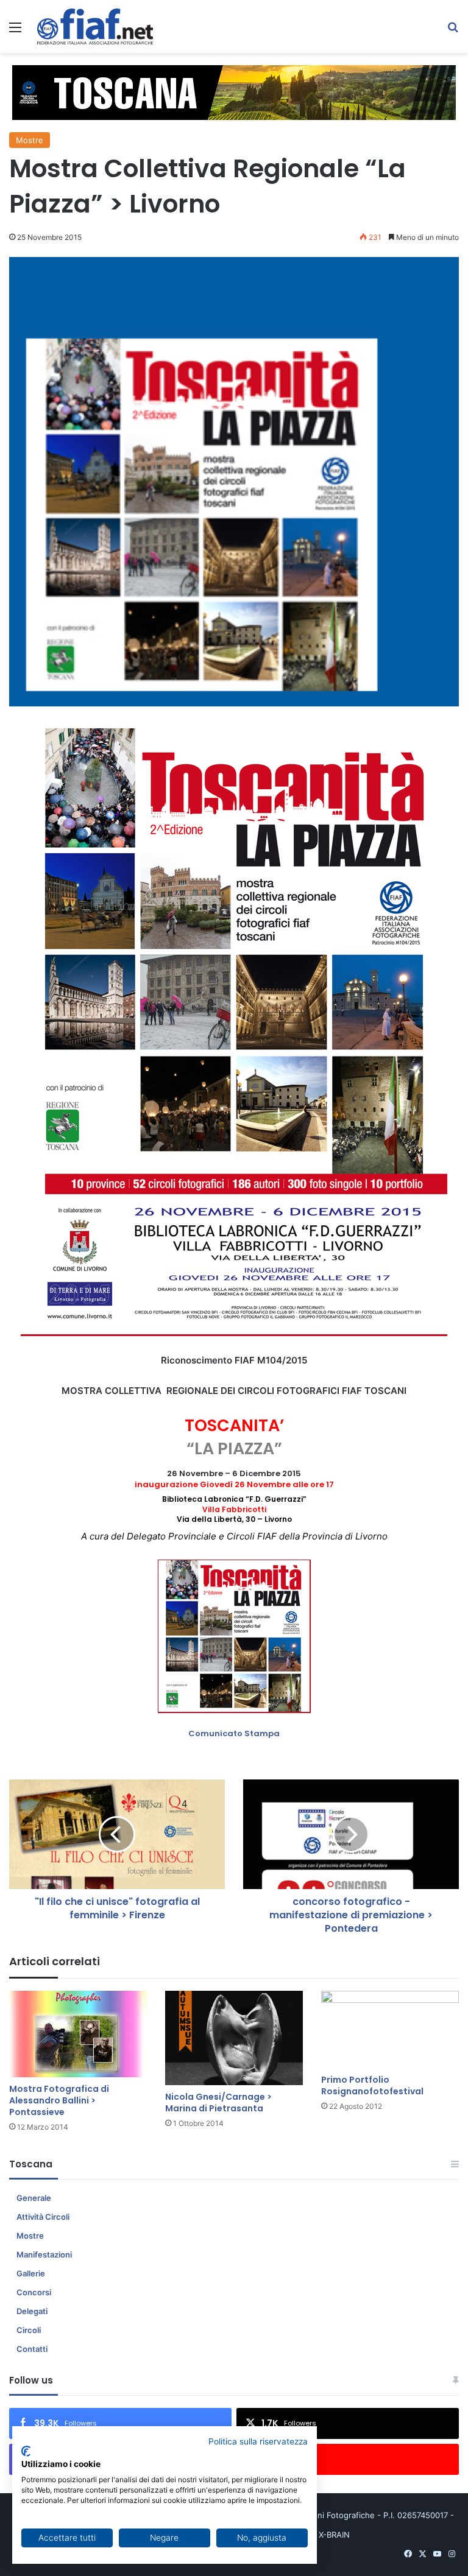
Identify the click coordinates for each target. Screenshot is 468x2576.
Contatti (32, 2349)
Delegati (32, 2311)
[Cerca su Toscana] (453, 31)
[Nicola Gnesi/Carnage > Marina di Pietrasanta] (234, 2038)
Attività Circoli (43, 2217)
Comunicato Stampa (234, 1733)
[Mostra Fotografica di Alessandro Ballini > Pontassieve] (78, 2034)
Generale (34, 2198)
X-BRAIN (334, 2535)
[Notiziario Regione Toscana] (95, 26)
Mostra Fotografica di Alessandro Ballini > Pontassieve (59, 2100)
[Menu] (15, 31)
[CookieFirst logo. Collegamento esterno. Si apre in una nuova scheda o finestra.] (26, 2451)
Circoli (29, 2330)
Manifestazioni (44, 2254)
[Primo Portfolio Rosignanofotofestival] (390, 2029)
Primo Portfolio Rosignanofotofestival (372, 2085)
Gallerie (31, 2273)
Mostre (30, 140)
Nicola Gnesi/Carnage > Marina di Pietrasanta (218, 2103)
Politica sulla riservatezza (258, 2441)
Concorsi (34, 2292)
